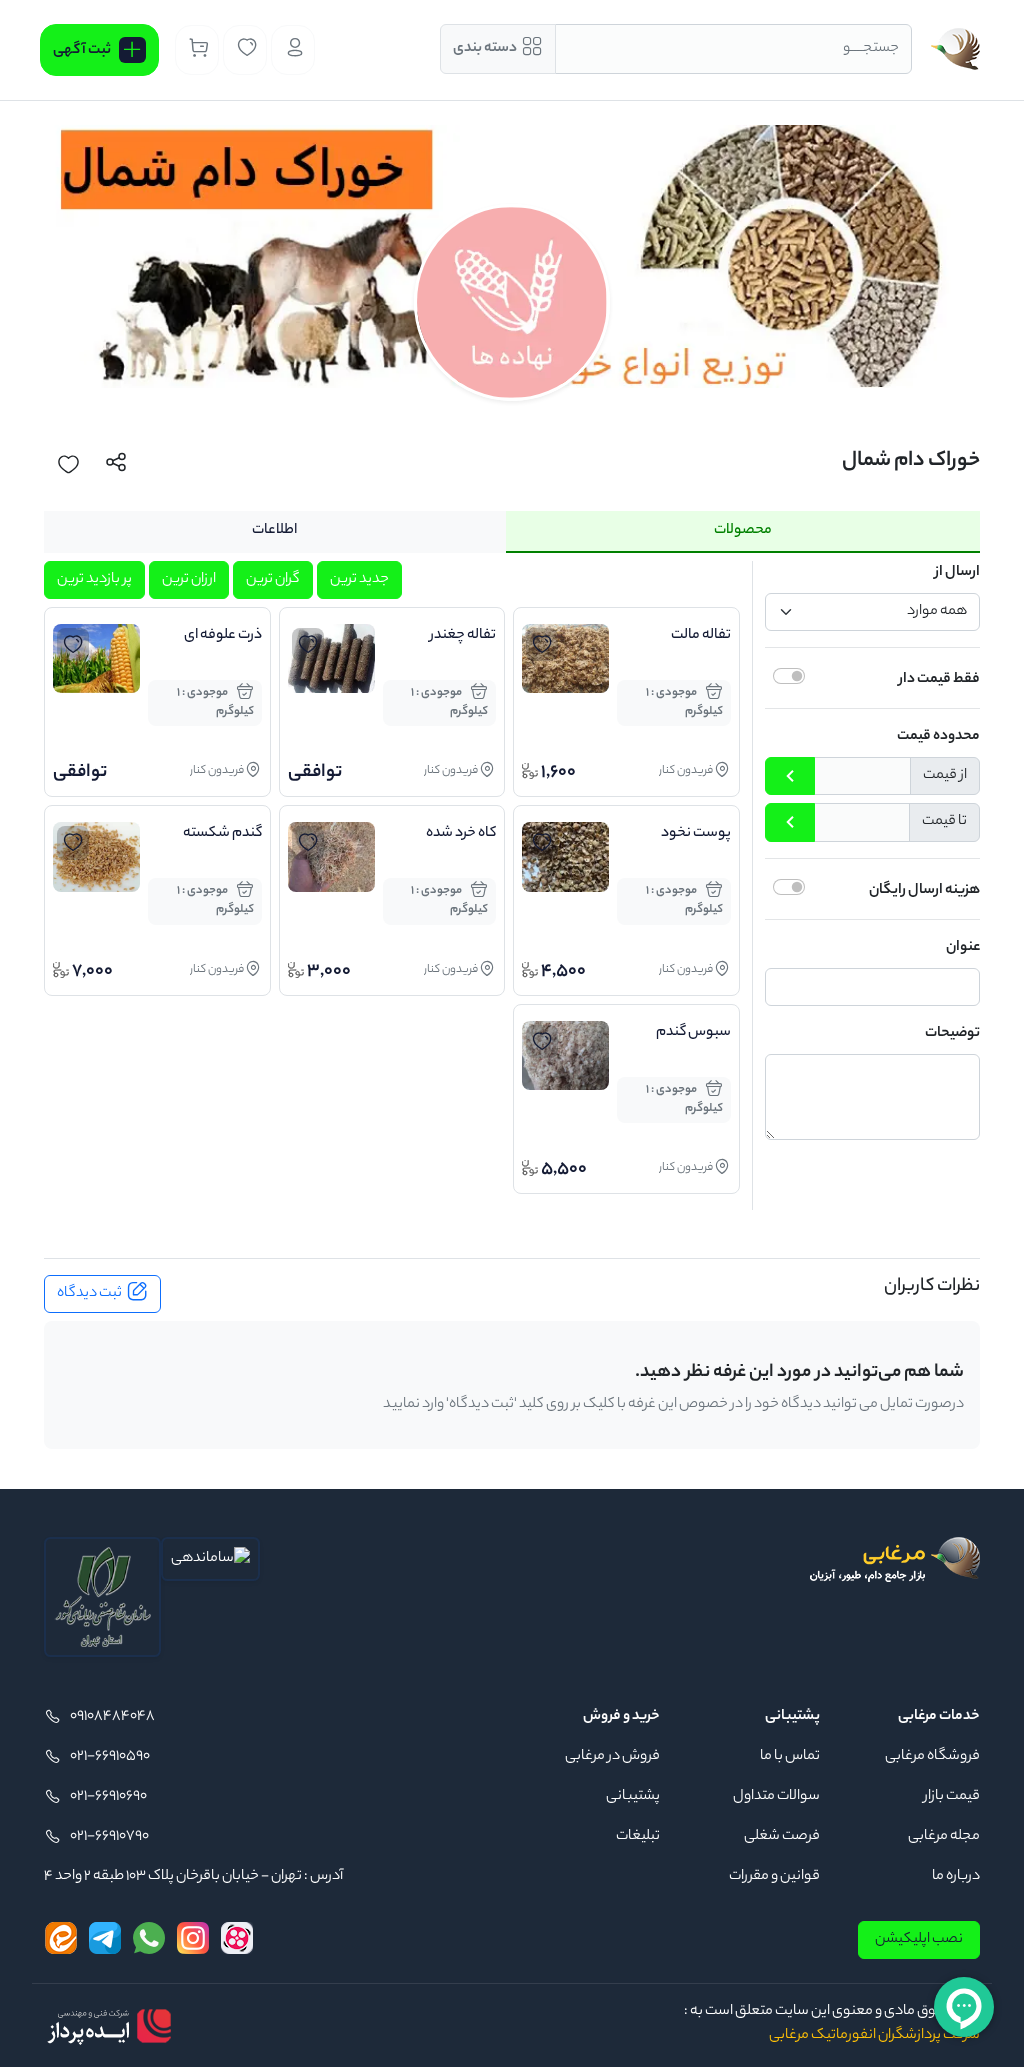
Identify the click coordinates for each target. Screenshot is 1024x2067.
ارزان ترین (189, 580)
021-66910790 (109, 1837)
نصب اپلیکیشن (919, 1940)
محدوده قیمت (938, 737)
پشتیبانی (633, 1797)
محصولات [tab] (743, 531)
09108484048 (112, 1717)
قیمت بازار (952, 1797)
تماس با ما (790, 1757)
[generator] (109, 2026)
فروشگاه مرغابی (932, 1757)
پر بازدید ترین (94, 580)
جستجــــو (871, 49)
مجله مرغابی (944, 1837)
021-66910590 (110, 1757)
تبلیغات (638, 1837)
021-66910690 (108, 1797)
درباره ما (956, 1877)
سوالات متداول (776, 1797)
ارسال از (957, 573)
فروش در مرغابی (612, 1757)
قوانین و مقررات (774, 1877)
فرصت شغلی (782, 1837)
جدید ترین (359, 580)
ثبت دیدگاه (89, 1294)
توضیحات (952, 1034)
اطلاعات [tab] (274, 531)
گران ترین (273, 580)
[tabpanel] (512, 885)
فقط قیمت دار (939, 680)
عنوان (963, 948)
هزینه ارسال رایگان (924, 891)
